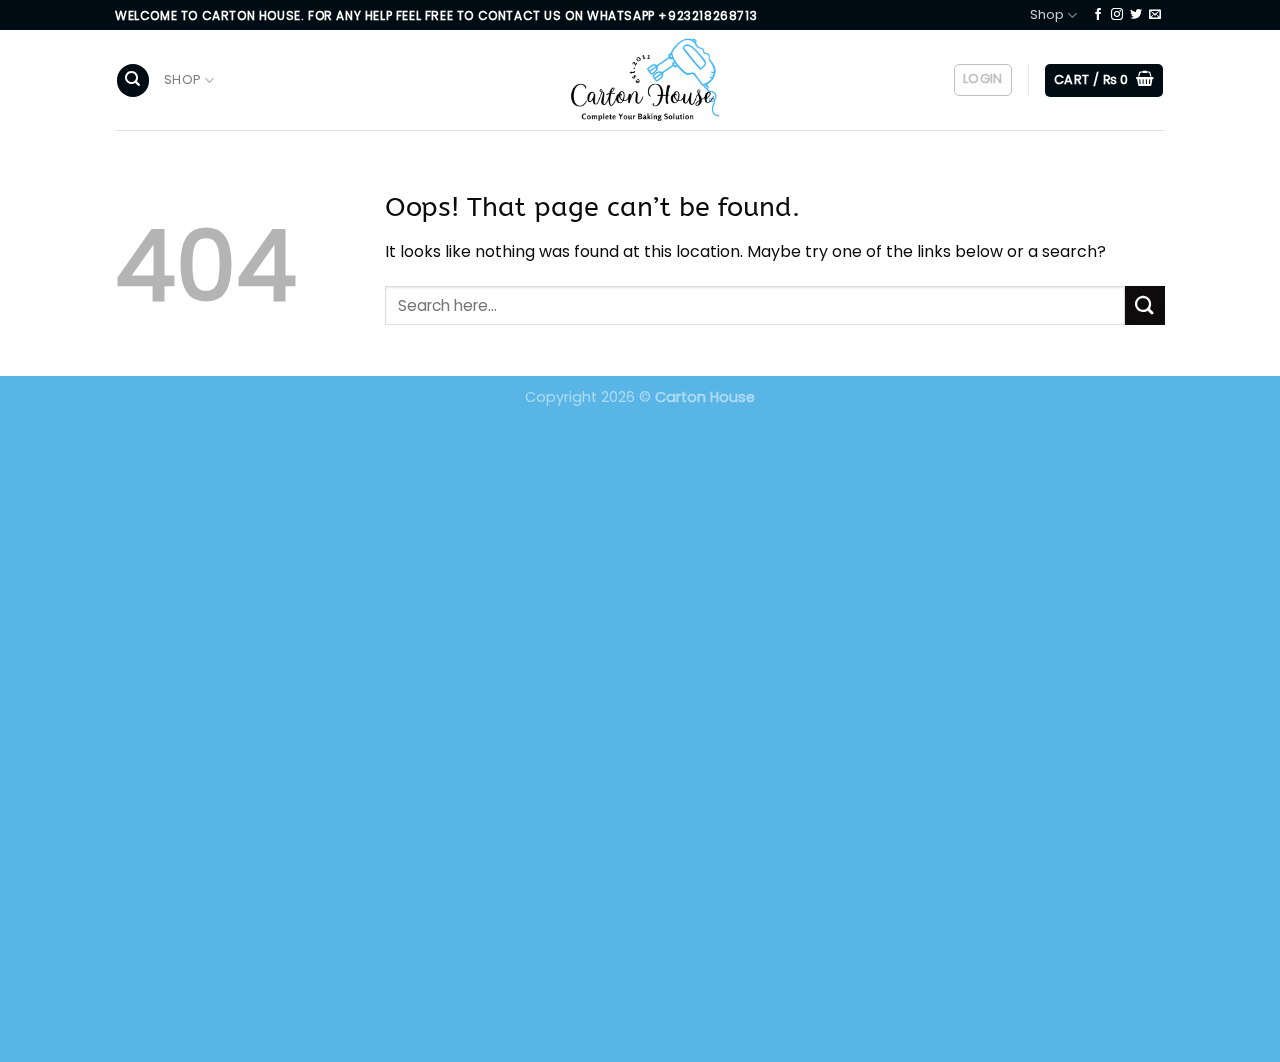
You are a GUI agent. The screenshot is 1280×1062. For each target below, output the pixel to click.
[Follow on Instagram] (1117, 15)
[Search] (133, 80)
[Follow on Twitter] (1136, 15)
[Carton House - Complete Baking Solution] (640, 80)
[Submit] (1145, 305)
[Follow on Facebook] (1098, 15)
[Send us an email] (1155, 15)
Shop (1047, 14)
